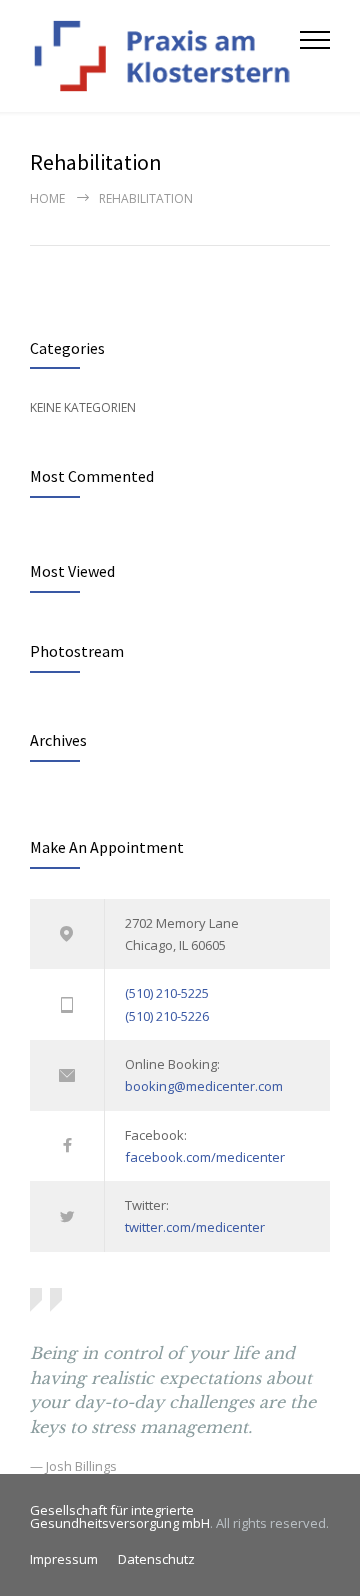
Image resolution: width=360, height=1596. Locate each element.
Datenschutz (156, 1559)
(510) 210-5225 (167, 993)
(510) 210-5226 (167, 1016)
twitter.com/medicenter (195, 1227)
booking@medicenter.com (204, 1086)
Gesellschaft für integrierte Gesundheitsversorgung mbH (120, 1516)
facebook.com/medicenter (205, 1157)
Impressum (64, 1559)
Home (47, 198)
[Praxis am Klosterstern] (165, 56)
